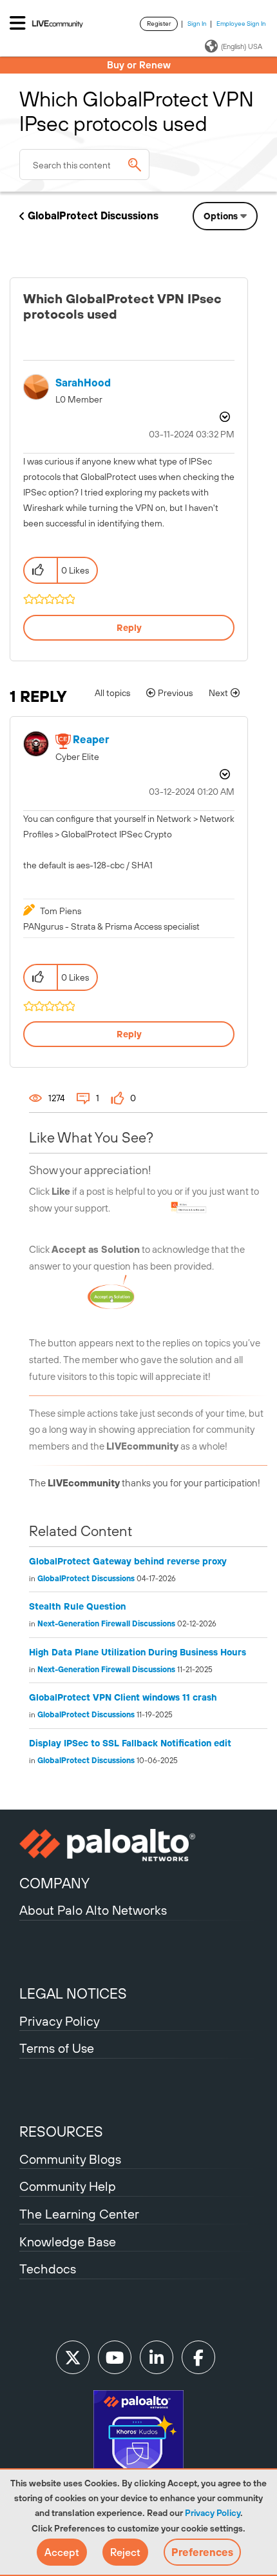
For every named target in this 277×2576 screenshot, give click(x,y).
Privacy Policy (213, 2513)
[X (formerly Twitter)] (73, 2357)
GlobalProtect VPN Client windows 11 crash (123, 1697)
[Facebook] (198, 2357)
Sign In (197, 24)
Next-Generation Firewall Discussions (106, 1624)
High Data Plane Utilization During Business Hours (138, 1652)
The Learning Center (79, 2214)
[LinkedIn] (157, 2357)
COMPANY (54, 1883)
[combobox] (84, 165)
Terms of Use (57, 2048)
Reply (129, 628)
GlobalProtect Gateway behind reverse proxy (128, 1561)
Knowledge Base (68, 2242)
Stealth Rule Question (77, 1606)
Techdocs (48, 2269)
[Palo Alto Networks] (138, 1845)
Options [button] (221, 216)
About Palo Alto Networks (93, 1910)
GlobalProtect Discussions (93, 215)
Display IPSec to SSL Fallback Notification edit (130, 1743)
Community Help (68, 2186)
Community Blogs (70, 2159)
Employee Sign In (241, 24)
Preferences (202, 2552)
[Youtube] (115, 2357)
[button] (62, 2552)
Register (159, 24)
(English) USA (242, 46)
